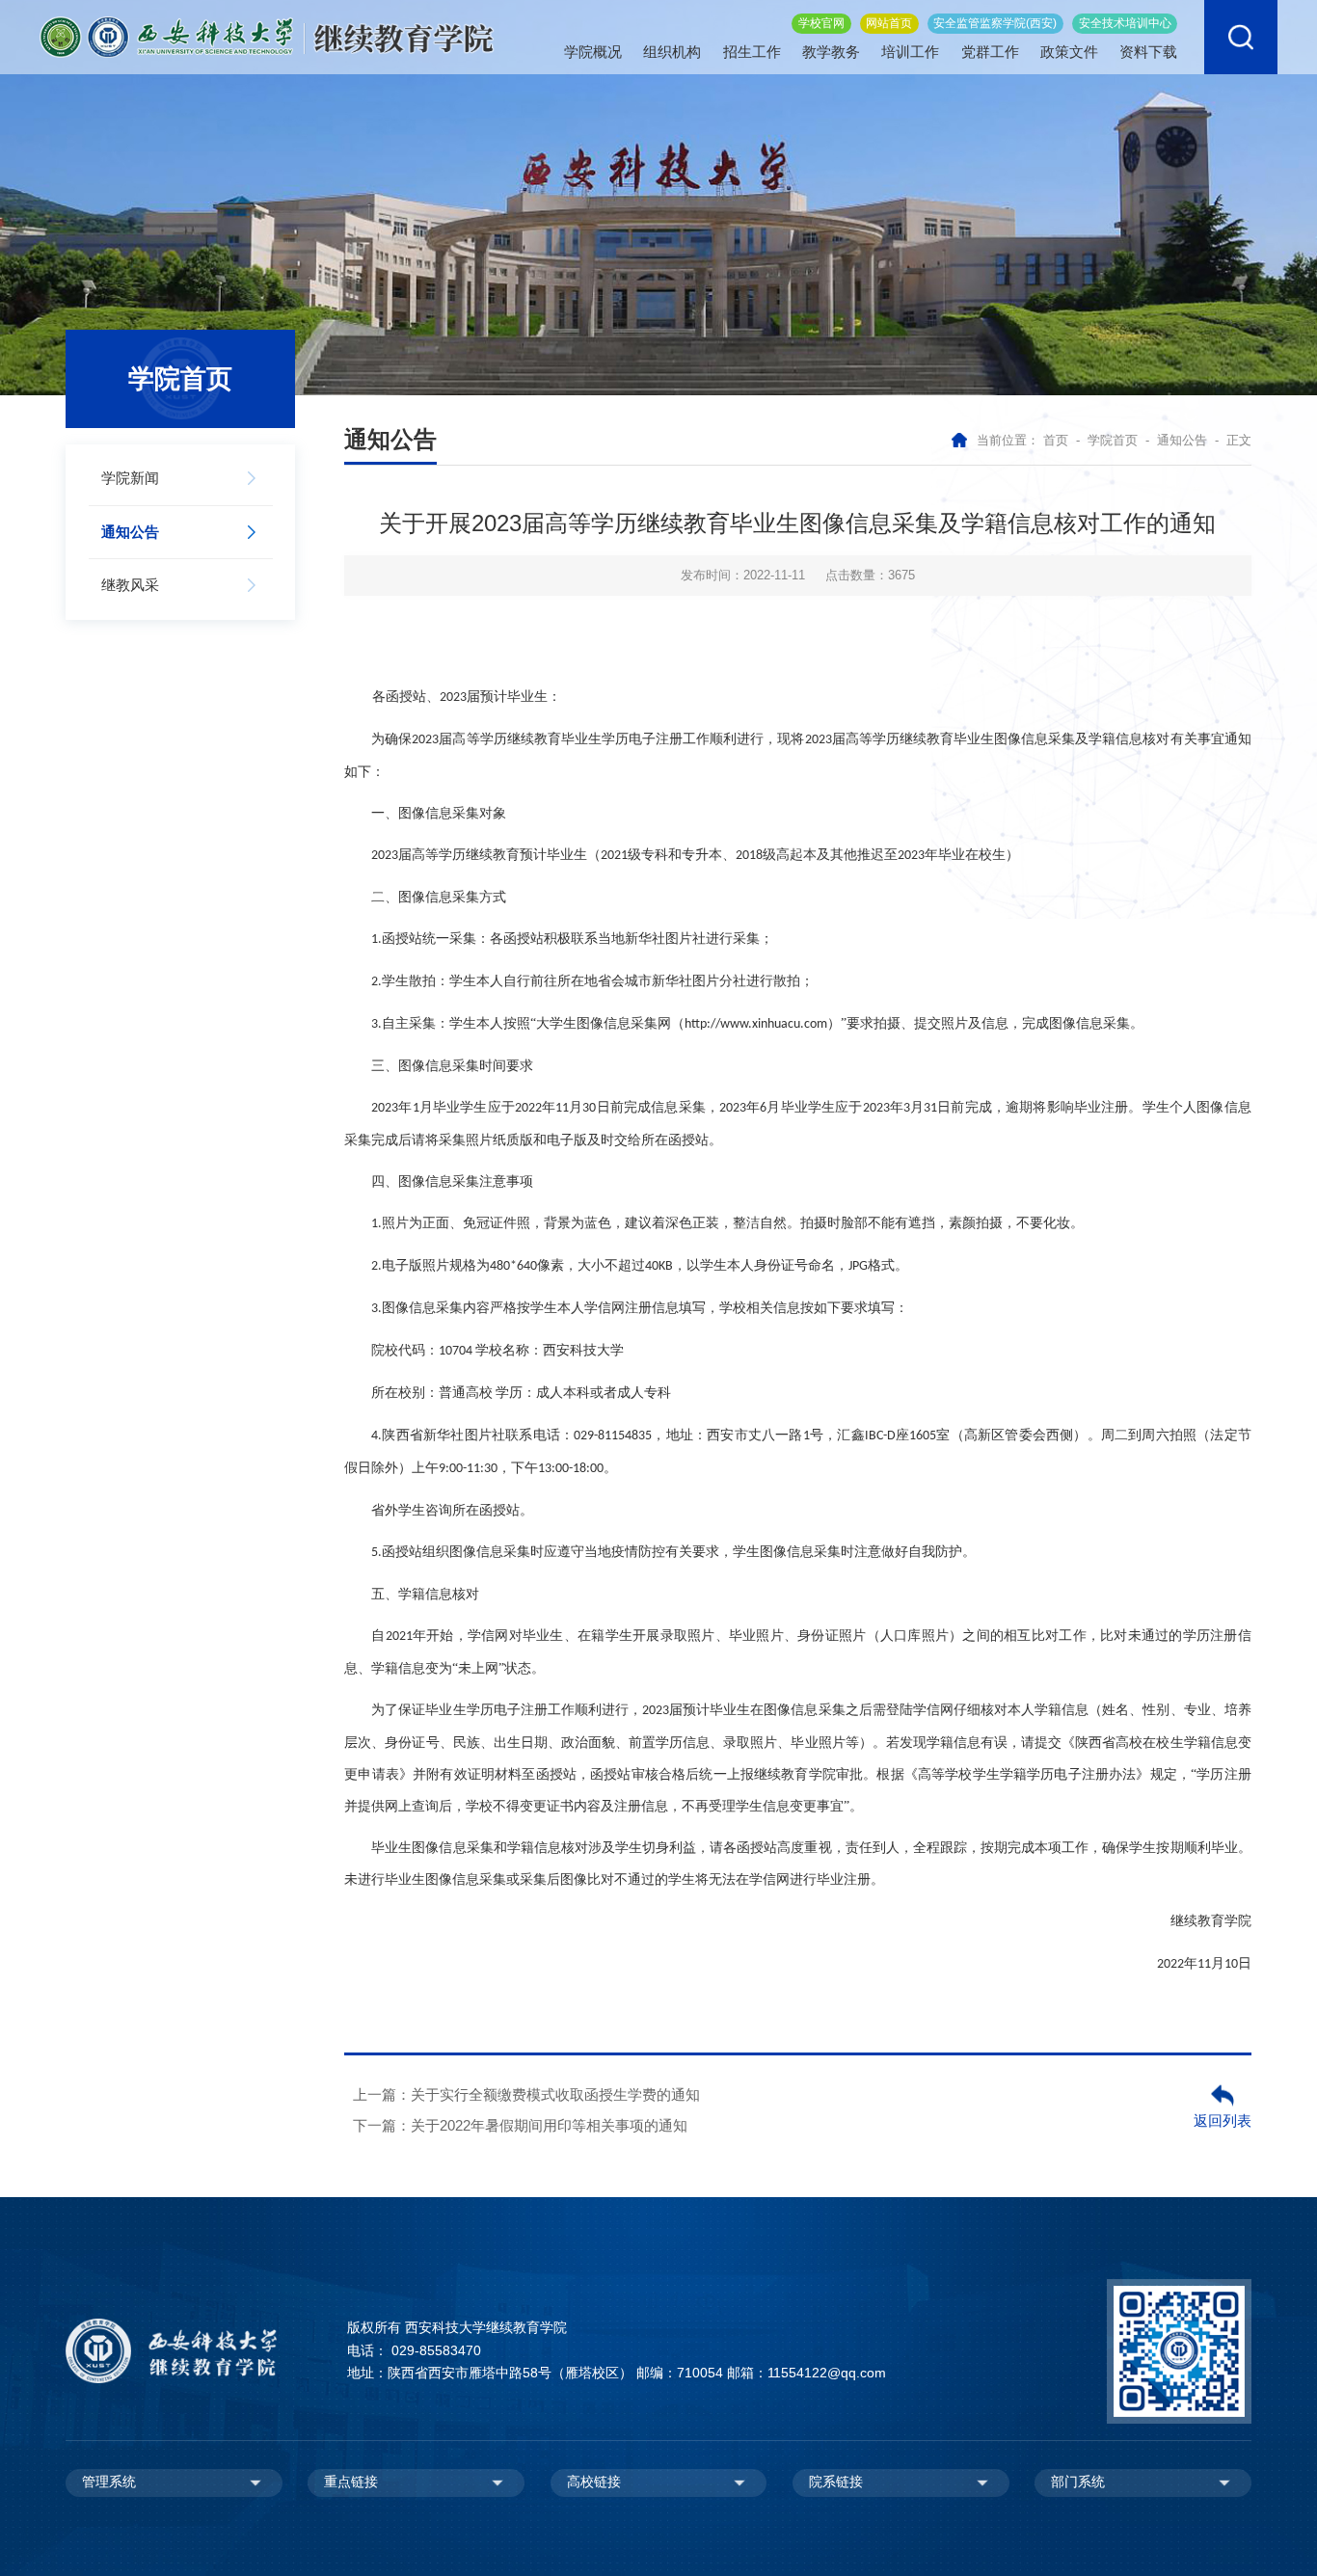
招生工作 (752, 52)
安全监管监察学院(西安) (995, 23)
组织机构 (672, 52)
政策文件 (1069, 52)
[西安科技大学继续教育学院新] (267, 36)
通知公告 (1182, 440)
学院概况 (593, 52)
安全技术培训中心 (1125, 23)
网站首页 (889, 23)
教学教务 (831, 52)
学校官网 (821, 23)
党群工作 (990, 52)
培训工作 (910, 52)
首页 (1056, 440)
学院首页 (1113, 440)
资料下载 (1148, 52)
